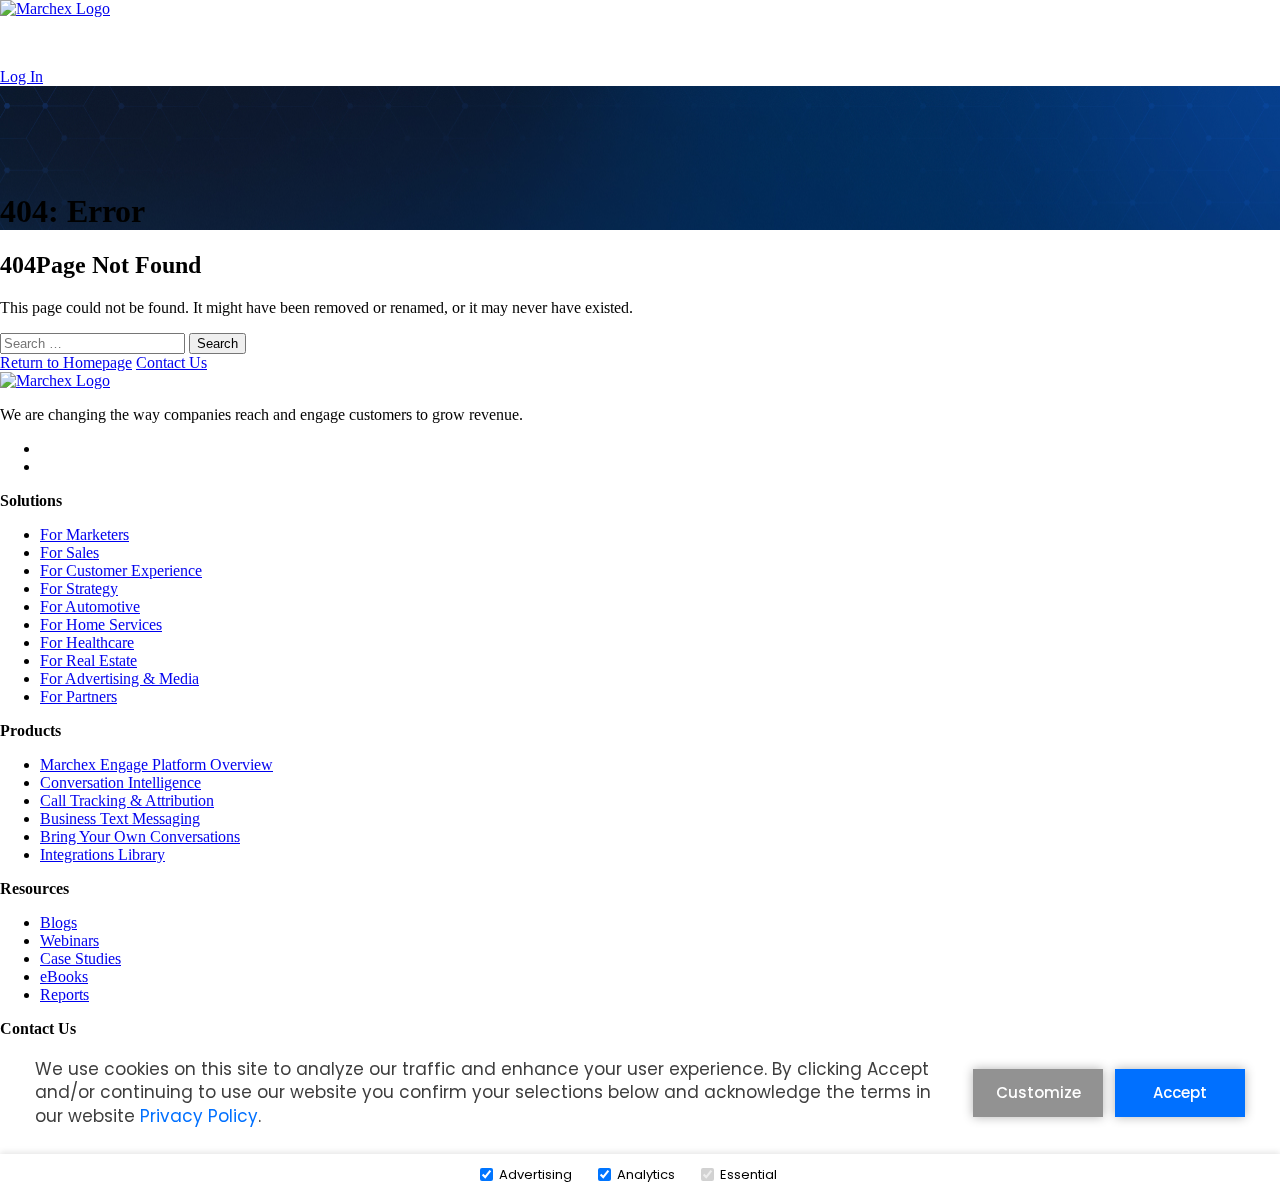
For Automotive (90, 606)
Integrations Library (102, 854)
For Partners (78, 696)
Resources (620, 42)
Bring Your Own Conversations (140, 836)
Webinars (69, 940)
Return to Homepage (66, 362)
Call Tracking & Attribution (127, 800)
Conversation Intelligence (120, 782)
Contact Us (826, 42)
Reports (64, 994)
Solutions (427, 42)
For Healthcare (87, 642)
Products (522, 42)
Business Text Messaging (120, 818)
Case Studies (80, 958)
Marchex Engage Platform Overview (156, 764)
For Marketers (84, 534)
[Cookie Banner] (640, 1123)
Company (722, 42)
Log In (21, 76)
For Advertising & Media (119, 678)
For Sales (69, 552)
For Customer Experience (121, 570)
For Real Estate (88, 660)
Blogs (58, 922)
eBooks (64, 976)
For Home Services (101, 624)
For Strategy (79, 588)
